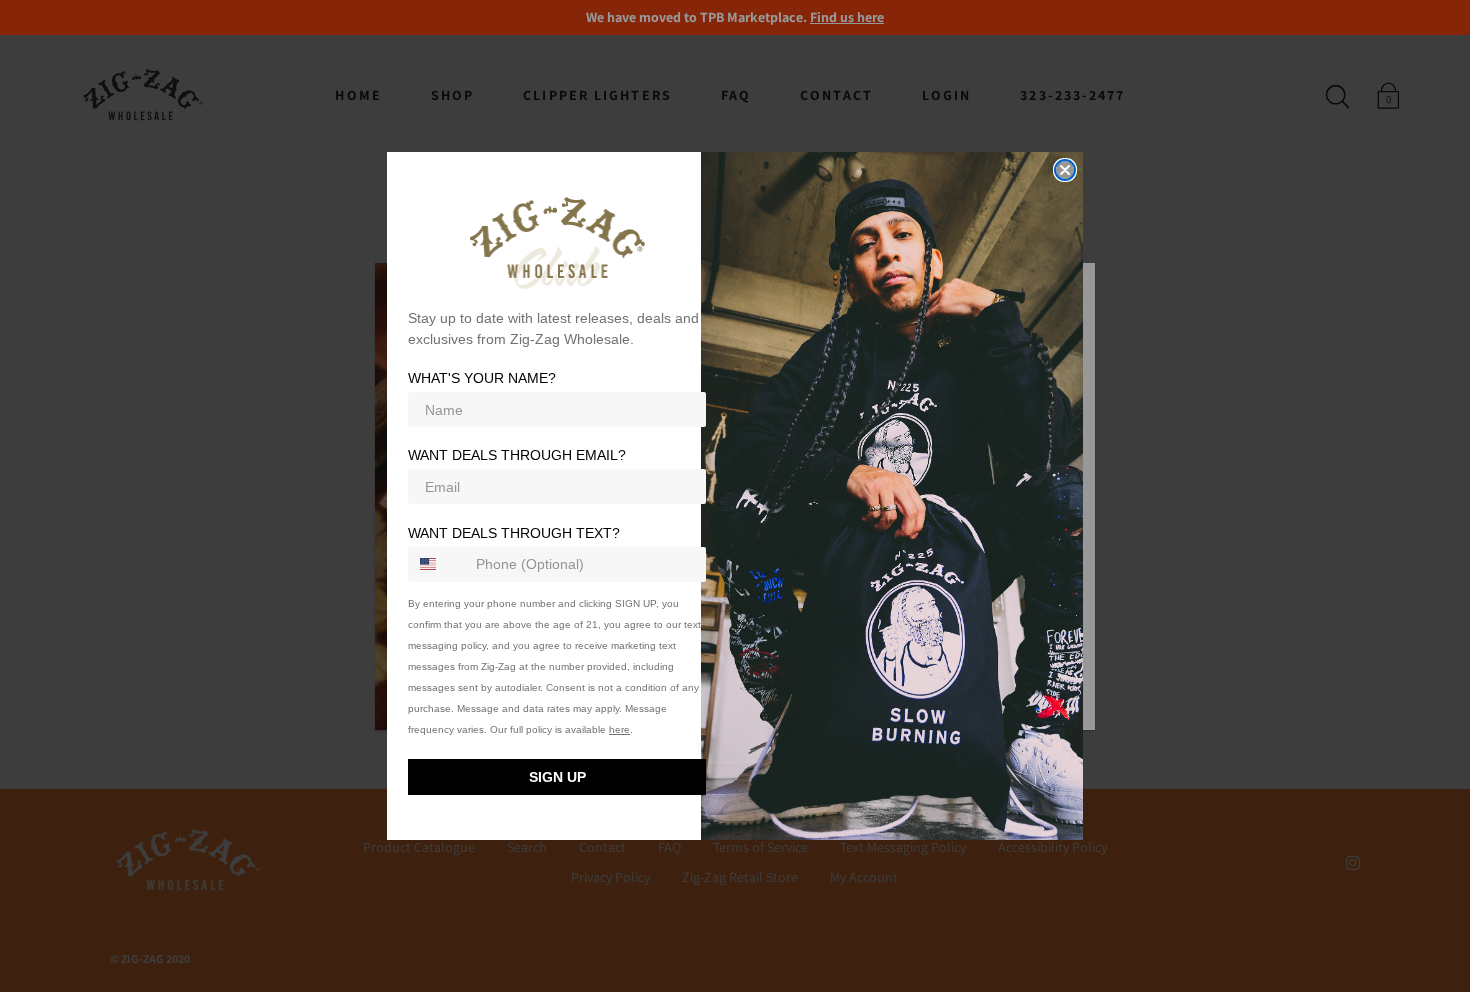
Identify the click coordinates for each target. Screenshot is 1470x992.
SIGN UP (557, 777)
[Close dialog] (1065, 170)
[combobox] (437, 564)
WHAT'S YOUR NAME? (482, 379)
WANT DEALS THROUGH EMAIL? (517, 456)
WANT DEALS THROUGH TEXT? (514, 533)
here (619, 729)
